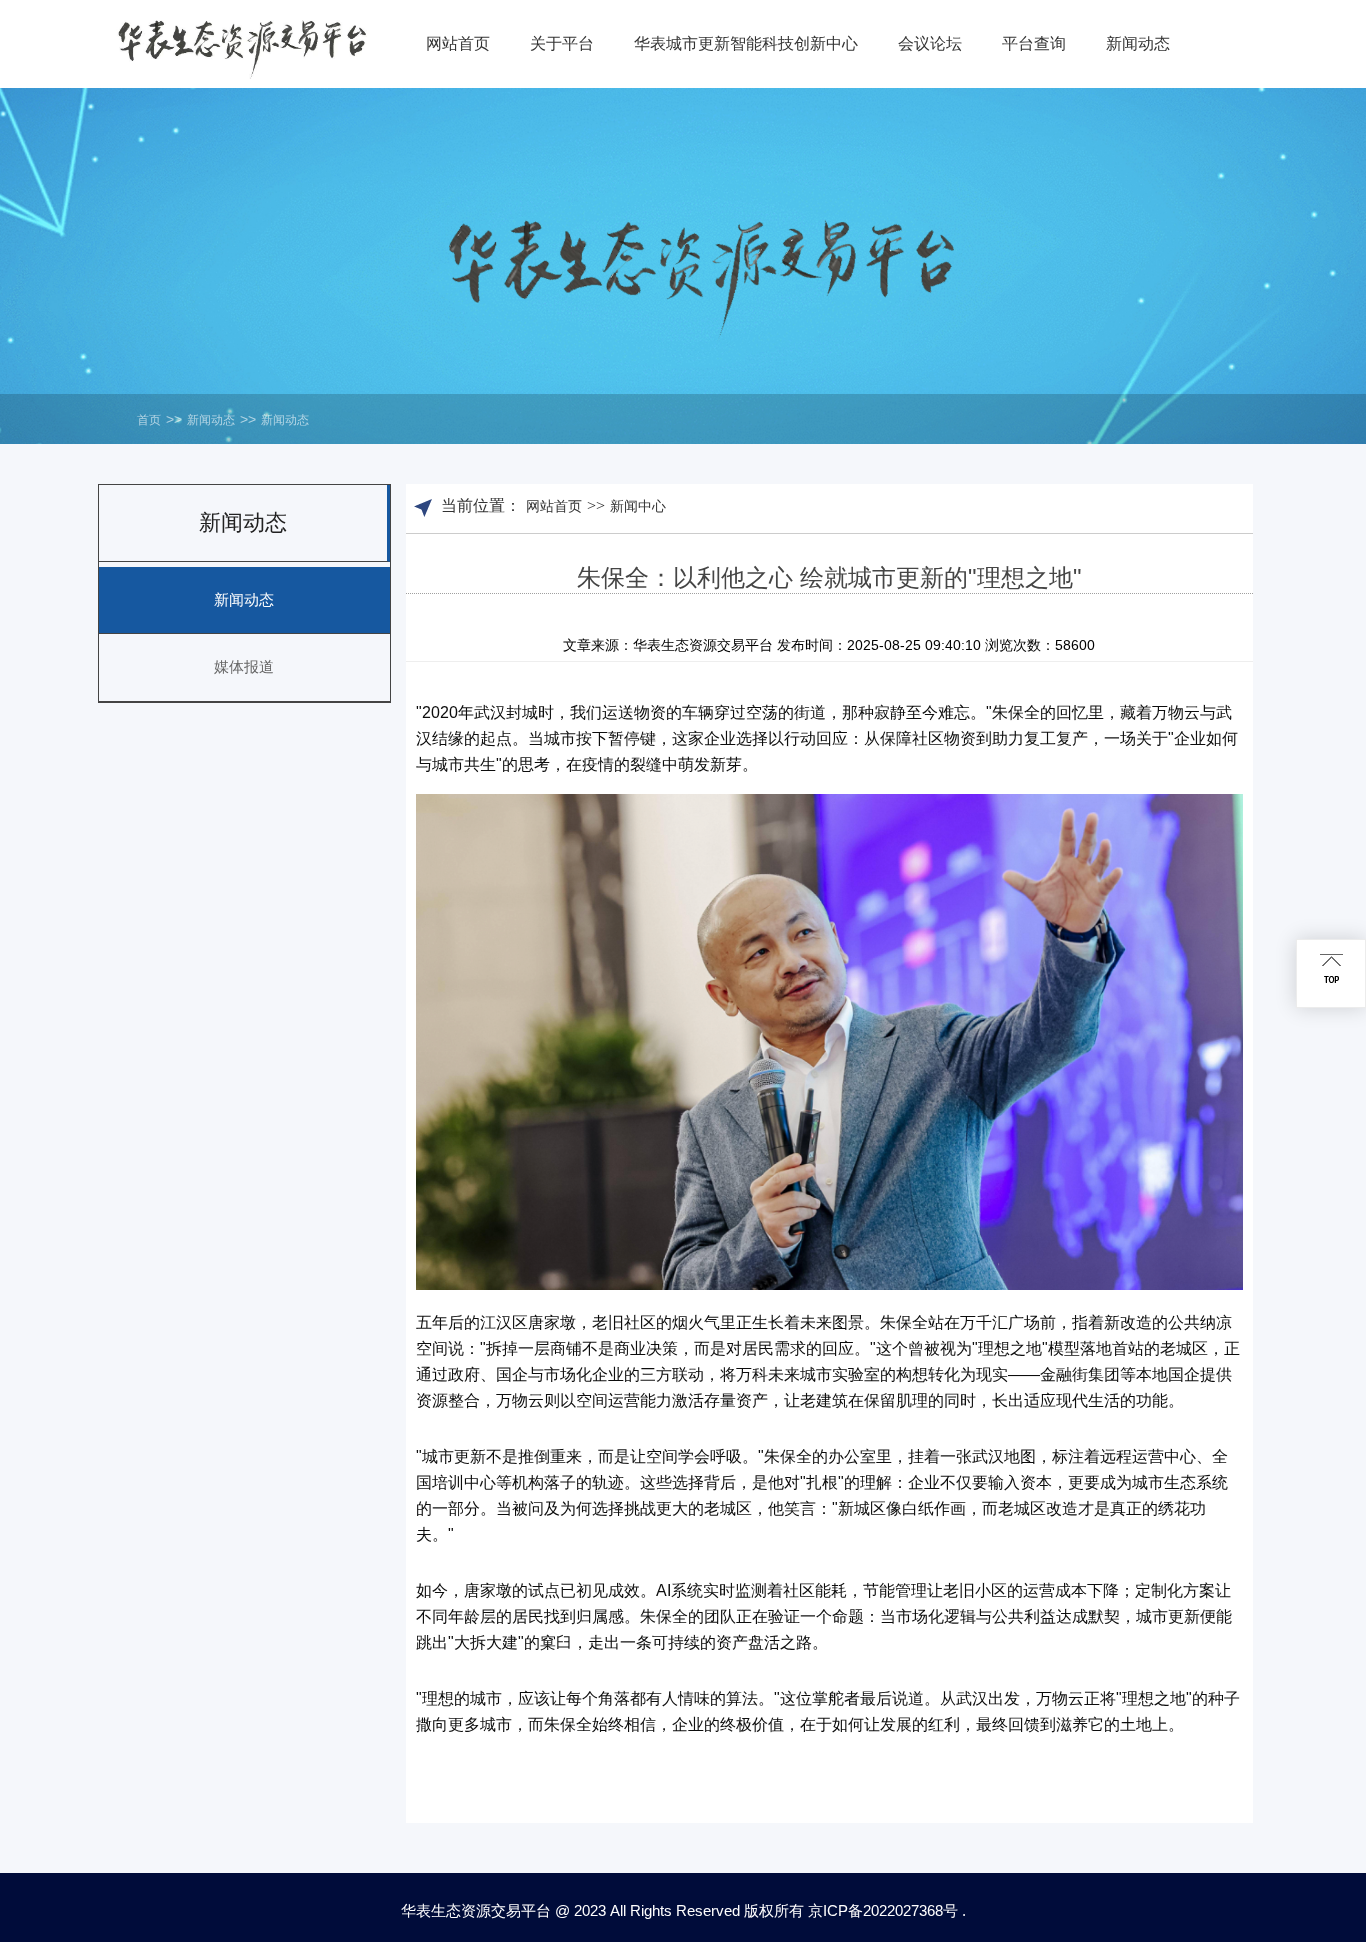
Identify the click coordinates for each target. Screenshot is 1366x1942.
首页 (149, 420)
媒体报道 (244, 666)
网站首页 (554, 506)
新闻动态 (211, 420)
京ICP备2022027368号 (883, 1910)
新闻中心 (638, 506)
